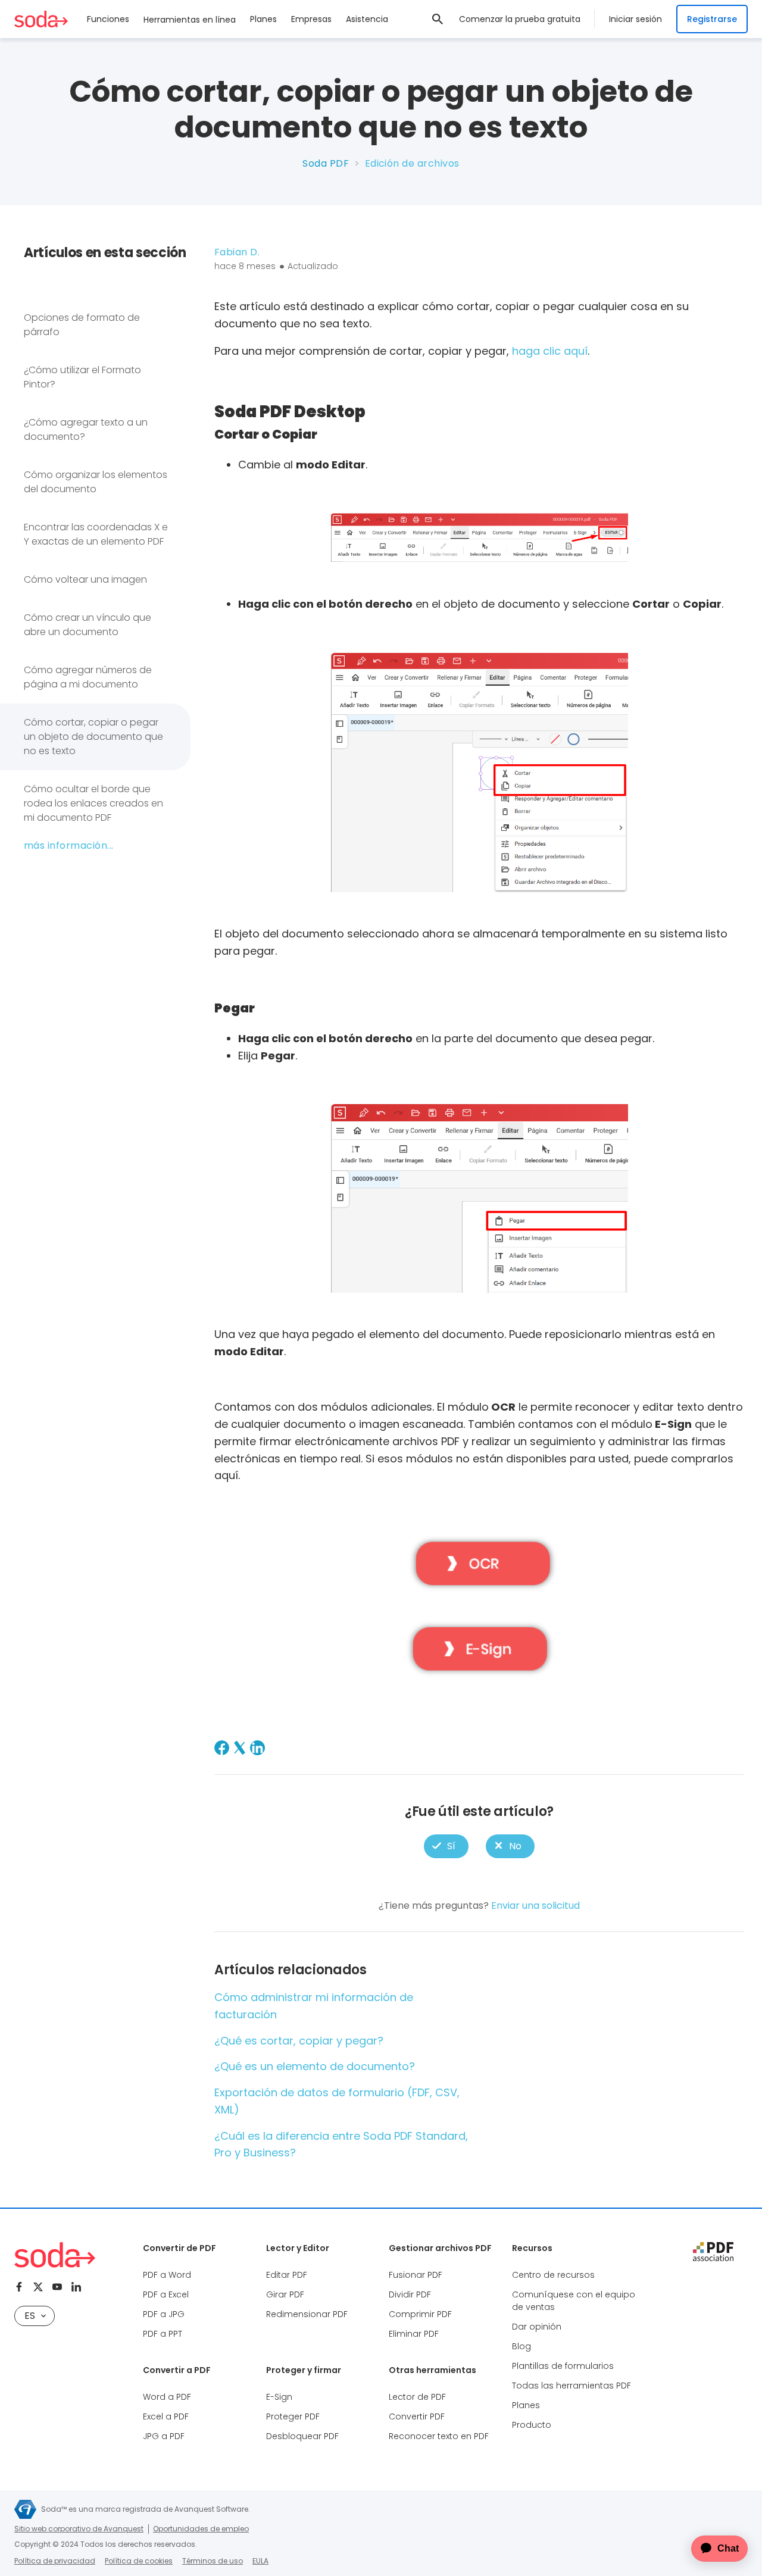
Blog (521, 2346)
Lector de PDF (417, 2397)
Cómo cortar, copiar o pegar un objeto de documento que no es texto (93, 737)
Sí (446, 1847)
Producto (532, 2425)
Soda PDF (326, 163)
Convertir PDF (417, 2416)
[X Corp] (240, 1748)
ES (30, 2316)
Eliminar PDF (414, 2334)
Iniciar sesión (635, 19)
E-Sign (279, 2397)
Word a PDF (167, 2397)
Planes (263, 19)
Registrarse (712, 19)
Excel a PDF (166, 2416)
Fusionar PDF (416, 2275)
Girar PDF (285, 2294)
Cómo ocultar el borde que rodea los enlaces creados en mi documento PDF (93, 803)
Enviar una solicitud (535, 1906)
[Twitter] (38, 2287)
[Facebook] (222, 1748)
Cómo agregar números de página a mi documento (88, 677)
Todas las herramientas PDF (571, 2386)
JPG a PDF (164, 2436)
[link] (438, 19)
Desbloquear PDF (302, 2436)
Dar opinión (537, 2327)
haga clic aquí (550, 351)
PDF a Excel (166, 2294)
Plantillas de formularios (563, 2366)
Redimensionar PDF (307, 2314)
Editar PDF (287, 2275)
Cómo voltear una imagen (85, 579)
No (510, 1847)
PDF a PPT (163, 2334)
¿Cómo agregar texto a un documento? (86, 429)
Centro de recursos (553, 2275)
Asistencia (367, 19)
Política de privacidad (55, 2561)
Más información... (69, 845)
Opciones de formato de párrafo (82, 325)
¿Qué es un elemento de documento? (315, 2066)
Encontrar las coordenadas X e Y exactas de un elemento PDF (96, 534)
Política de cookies (139, 2561)
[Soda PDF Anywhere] (55, 2255)
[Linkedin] (76, 2287)
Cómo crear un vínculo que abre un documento (88, 625)
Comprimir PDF (420, 2314)
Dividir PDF (410, 2294)
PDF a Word (167, 2275)
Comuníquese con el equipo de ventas (574, 2301)
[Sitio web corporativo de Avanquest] (25, 2509)
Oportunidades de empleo (201, 2529)
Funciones (108, 19)
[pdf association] (713, 2252)
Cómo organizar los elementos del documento (96, 482)
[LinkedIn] (257, 1748)
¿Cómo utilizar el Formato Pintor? (82, 377)
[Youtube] (57, 2287)
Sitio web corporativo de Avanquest (79, 2529)
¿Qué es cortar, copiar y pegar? (299, 2041)
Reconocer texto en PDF (439, 2436)
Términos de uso (213, 2561)
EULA (260, 2561)
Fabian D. (237, 252)
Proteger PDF (293, 2416)
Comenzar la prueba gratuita (520, 19)
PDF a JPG (164, 2314)
